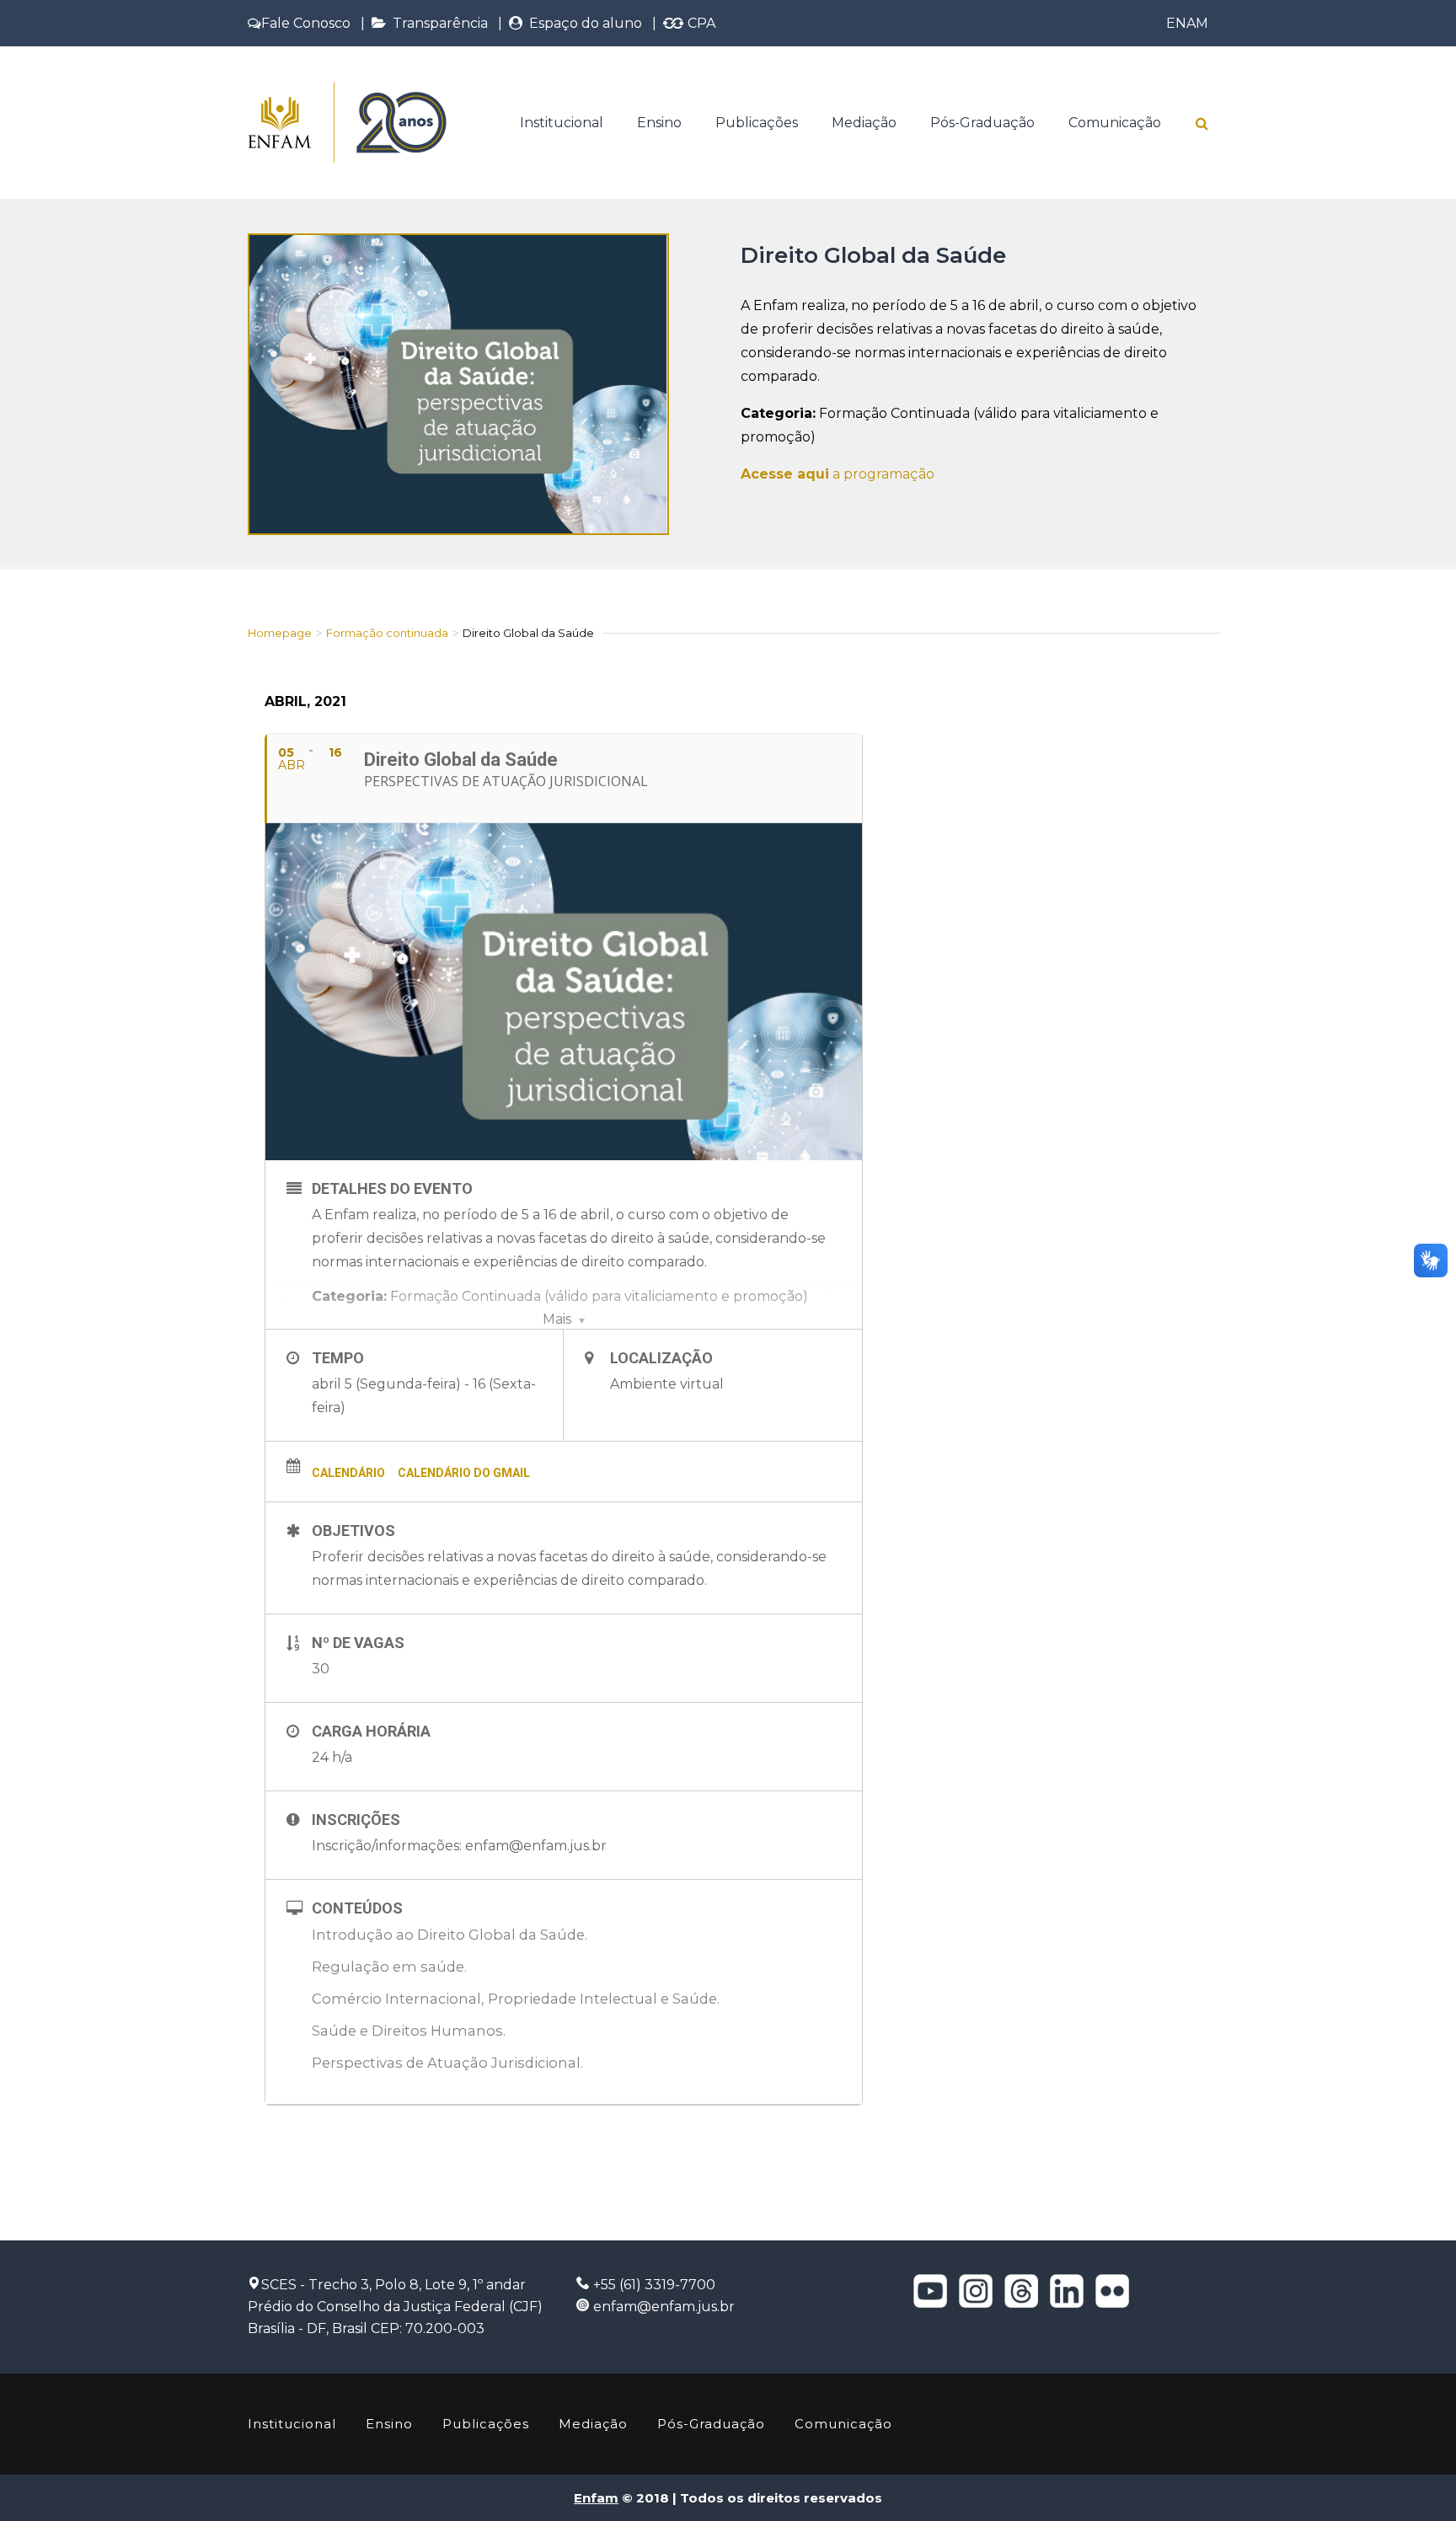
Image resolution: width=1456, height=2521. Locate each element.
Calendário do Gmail (464, 1473)
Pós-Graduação (982, 123)
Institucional (562, 123)
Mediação (864, 123)
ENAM (1187, 23)
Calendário (348, 1473)
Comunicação (1115, 123)
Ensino (659, 123)
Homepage (280, 633)
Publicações (757, 123)
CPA (700, 23)
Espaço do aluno (582, 23)
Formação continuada (387, 633)
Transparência (437, 23)
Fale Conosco (306, 23)
